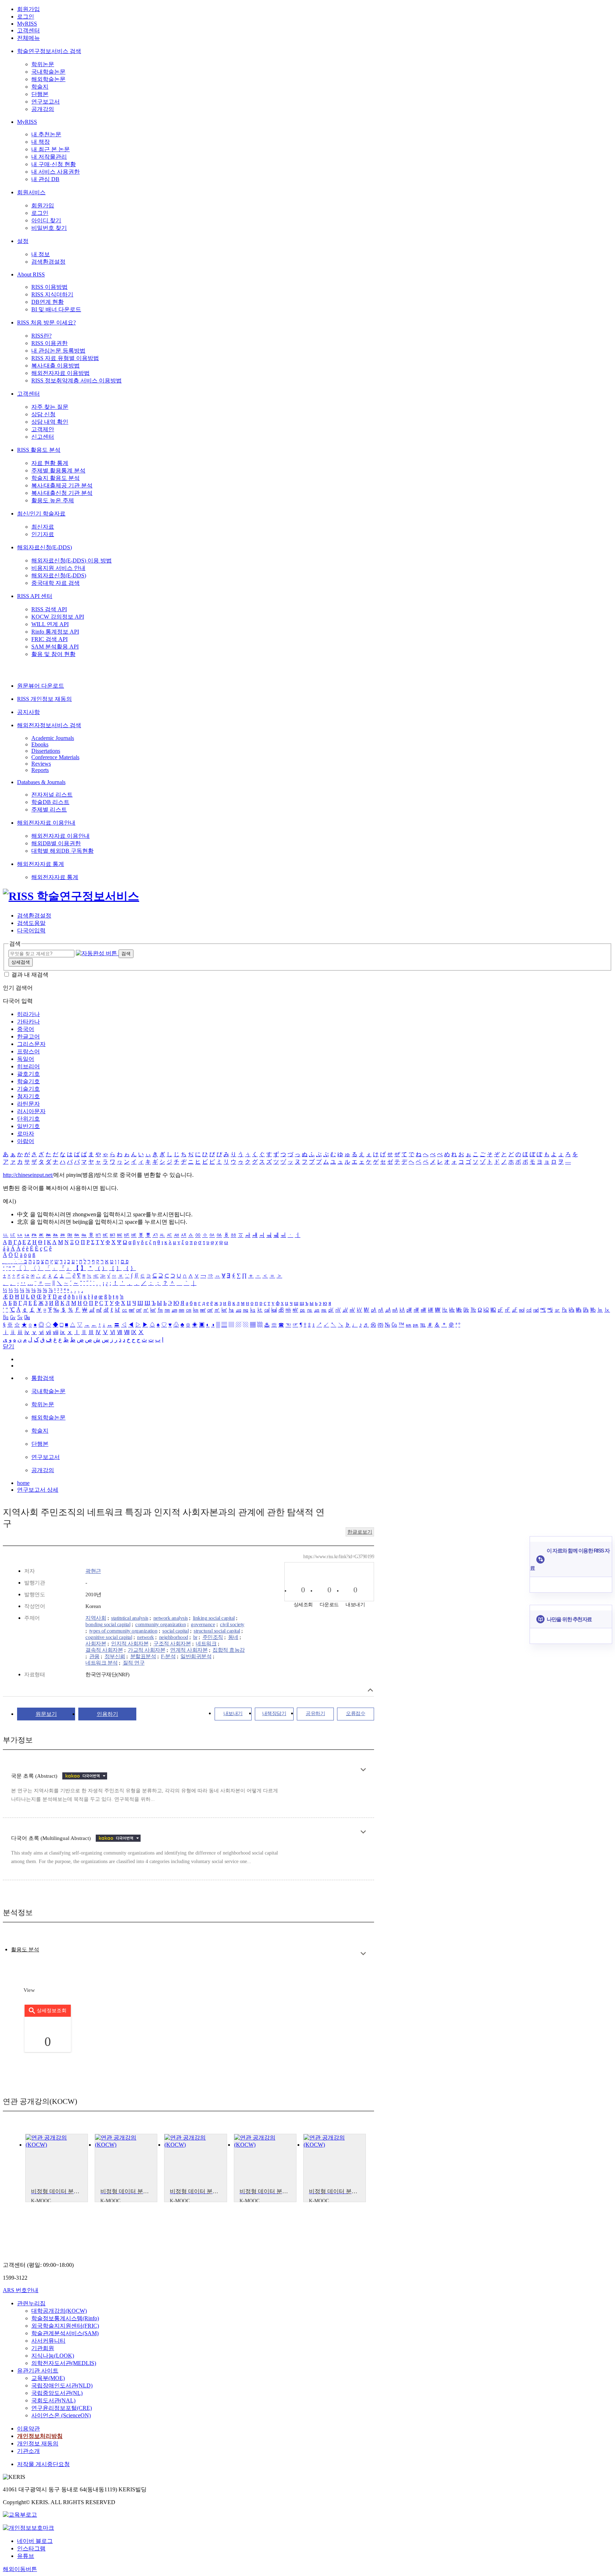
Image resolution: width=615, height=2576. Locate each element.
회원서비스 (31, 192)
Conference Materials (55, 757)
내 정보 (41, 254)
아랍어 (26, 1141)
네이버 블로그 (35, 2541)
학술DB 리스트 (50, 802)
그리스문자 (31, 1044)
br (195, 1637)
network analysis (171, 1618)
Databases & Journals (41, 782)
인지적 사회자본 (130, 1644)
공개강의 (43, 109)
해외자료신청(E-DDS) (44, 547)
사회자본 (96, 1644)
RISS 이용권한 (49, 343)
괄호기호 (28, 1074)
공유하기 (315, 1713)
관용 (94, 1656)
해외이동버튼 (20, 2569)
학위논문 (43, 64)
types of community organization (123, 1631)
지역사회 (96, 1618)
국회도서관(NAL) (53, 2400)
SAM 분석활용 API (55, 647)
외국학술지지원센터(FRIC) (65, 2326)
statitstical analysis (130, 1618)
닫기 (9, 1346)
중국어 (26, 1029)
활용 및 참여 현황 (53, 654)
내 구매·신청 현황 (54, 164)
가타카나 (28, 1022)
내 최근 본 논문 (51, 149)
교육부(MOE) (48, 2378)
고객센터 (28, 30)
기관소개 (28, 2451)
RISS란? (41, 336)
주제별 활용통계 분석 (58, 470)
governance (203, 1624)
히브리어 (28, 1066)
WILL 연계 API (50, 624)
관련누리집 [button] (31, 2303)
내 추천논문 (46, 134)
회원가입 (28, 9)
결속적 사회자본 (104, 1650)
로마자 (26, 1134)
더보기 (363, 1770)
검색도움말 (31, 923)
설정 (23, 241)
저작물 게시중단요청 (43, 2464)
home (23, 1483)
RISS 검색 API (49, 609)
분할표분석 (143, 1656)
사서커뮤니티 (48, 2341)
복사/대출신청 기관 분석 (62, 493)
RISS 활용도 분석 (39, 450)
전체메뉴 (28, 38)
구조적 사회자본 (172, 1644)
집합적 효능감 (229, 1650)
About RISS (31, 274)
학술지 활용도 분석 (56, 478)
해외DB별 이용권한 (56, 843)
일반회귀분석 (196, 1656)
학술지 (40, 87)
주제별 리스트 (49, 810)
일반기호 (28, 1126)
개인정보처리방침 (40, 2436)
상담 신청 (43, 414)
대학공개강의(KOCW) (59, 2311)
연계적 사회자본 (189, 1650)
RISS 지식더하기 (52, 294)
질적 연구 (134, 1663)
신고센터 (43, 437)
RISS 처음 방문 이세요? (46, 322)
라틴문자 (28, 1104)
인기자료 (43, 534)
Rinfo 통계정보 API (55, 632)
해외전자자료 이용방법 (61, 373)
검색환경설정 (48, 262)
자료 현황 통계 (50, 463)
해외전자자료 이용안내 (46, 823)
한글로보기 (360, 1532)
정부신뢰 (115, 1656)
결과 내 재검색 (30, 975)
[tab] (25, 1950)
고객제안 (43, 429)
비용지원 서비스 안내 (58, 568)
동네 (233, 1637)
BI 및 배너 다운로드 (56, 309)
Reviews (41, 764)
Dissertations (46, 751)
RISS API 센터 (35, 596)
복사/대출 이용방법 (56, 366)
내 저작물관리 (49, 157)
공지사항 (28, 712)
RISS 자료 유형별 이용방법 (65, 358)
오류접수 (356, 1713)
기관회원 (43, 2348)
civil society (232, 1624)
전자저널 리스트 (52, 795)
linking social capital (214, 1618)
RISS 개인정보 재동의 (44, 699)
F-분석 (168, 1656)
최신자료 (43, 527)
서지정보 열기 (370, 1690)
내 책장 (41, 142)
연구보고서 (46, 102)
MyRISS (27, 24)
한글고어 (28, 1036)
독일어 (26, 1059)
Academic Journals (53, 738)
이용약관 (28, 2429)
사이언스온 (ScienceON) (61, 2415)
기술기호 (28, 1089)
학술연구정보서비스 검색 (49, 51)
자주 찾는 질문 (50, 407)
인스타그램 (31, 2548)
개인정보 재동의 (38, 2443)
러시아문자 (31, 1111)
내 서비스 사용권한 (56, 172)
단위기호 (28, 1119)
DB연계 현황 (48, 302)
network (146, 1637)
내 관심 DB (45, 179)
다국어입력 (31, 930)
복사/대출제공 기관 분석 (62, 485)
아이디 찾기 (46, 220)
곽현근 (93, 1571)
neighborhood (174, 1637)
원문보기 (46, 1714)
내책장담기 (274, 1713)
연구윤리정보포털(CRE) (62, 2408)
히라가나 (28, 1014)
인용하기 (107, 1714)
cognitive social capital (109, 1637)
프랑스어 (28, 1051)
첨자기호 (28, 1096)
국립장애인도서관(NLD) (62, 2385)
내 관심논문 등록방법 (58, 351)
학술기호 (28, 1081)
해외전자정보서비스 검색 (49, 725)
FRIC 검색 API (49, 639)
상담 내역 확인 (50, 422)
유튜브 (26, 2556)
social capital (175, 1631)
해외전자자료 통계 (41, 864)
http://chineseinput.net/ (28, 1175)
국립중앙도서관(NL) (57, 2393)
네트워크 (206, 1644)
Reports (40, 770)
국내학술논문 (48, 72)
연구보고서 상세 (38, 1490)
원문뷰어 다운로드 (41, 686)
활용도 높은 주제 (53, 500)
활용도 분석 (25, 1950)
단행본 (40, 94)
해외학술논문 (48, 79)
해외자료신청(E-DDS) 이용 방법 (72, 560)
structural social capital (217, 1631)
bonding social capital (108, 1624)
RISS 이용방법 (49, 287)
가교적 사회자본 (146, 1650)
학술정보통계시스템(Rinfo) (65, 2318)
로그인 (26, 17)
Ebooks (40, 744)
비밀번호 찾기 (49, 228)
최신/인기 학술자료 (41, 514)
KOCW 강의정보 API (58, 617)
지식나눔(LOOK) (53, 2356)
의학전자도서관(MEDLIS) (64, 2363)
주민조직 (213, 1637)
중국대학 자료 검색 (56, 583)
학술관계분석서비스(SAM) (65, 2333)
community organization (161, 1624)
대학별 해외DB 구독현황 (62, 851)
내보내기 (233, 1713)
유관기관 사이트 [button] (38, 2371)
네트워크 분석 (102, 1663)
